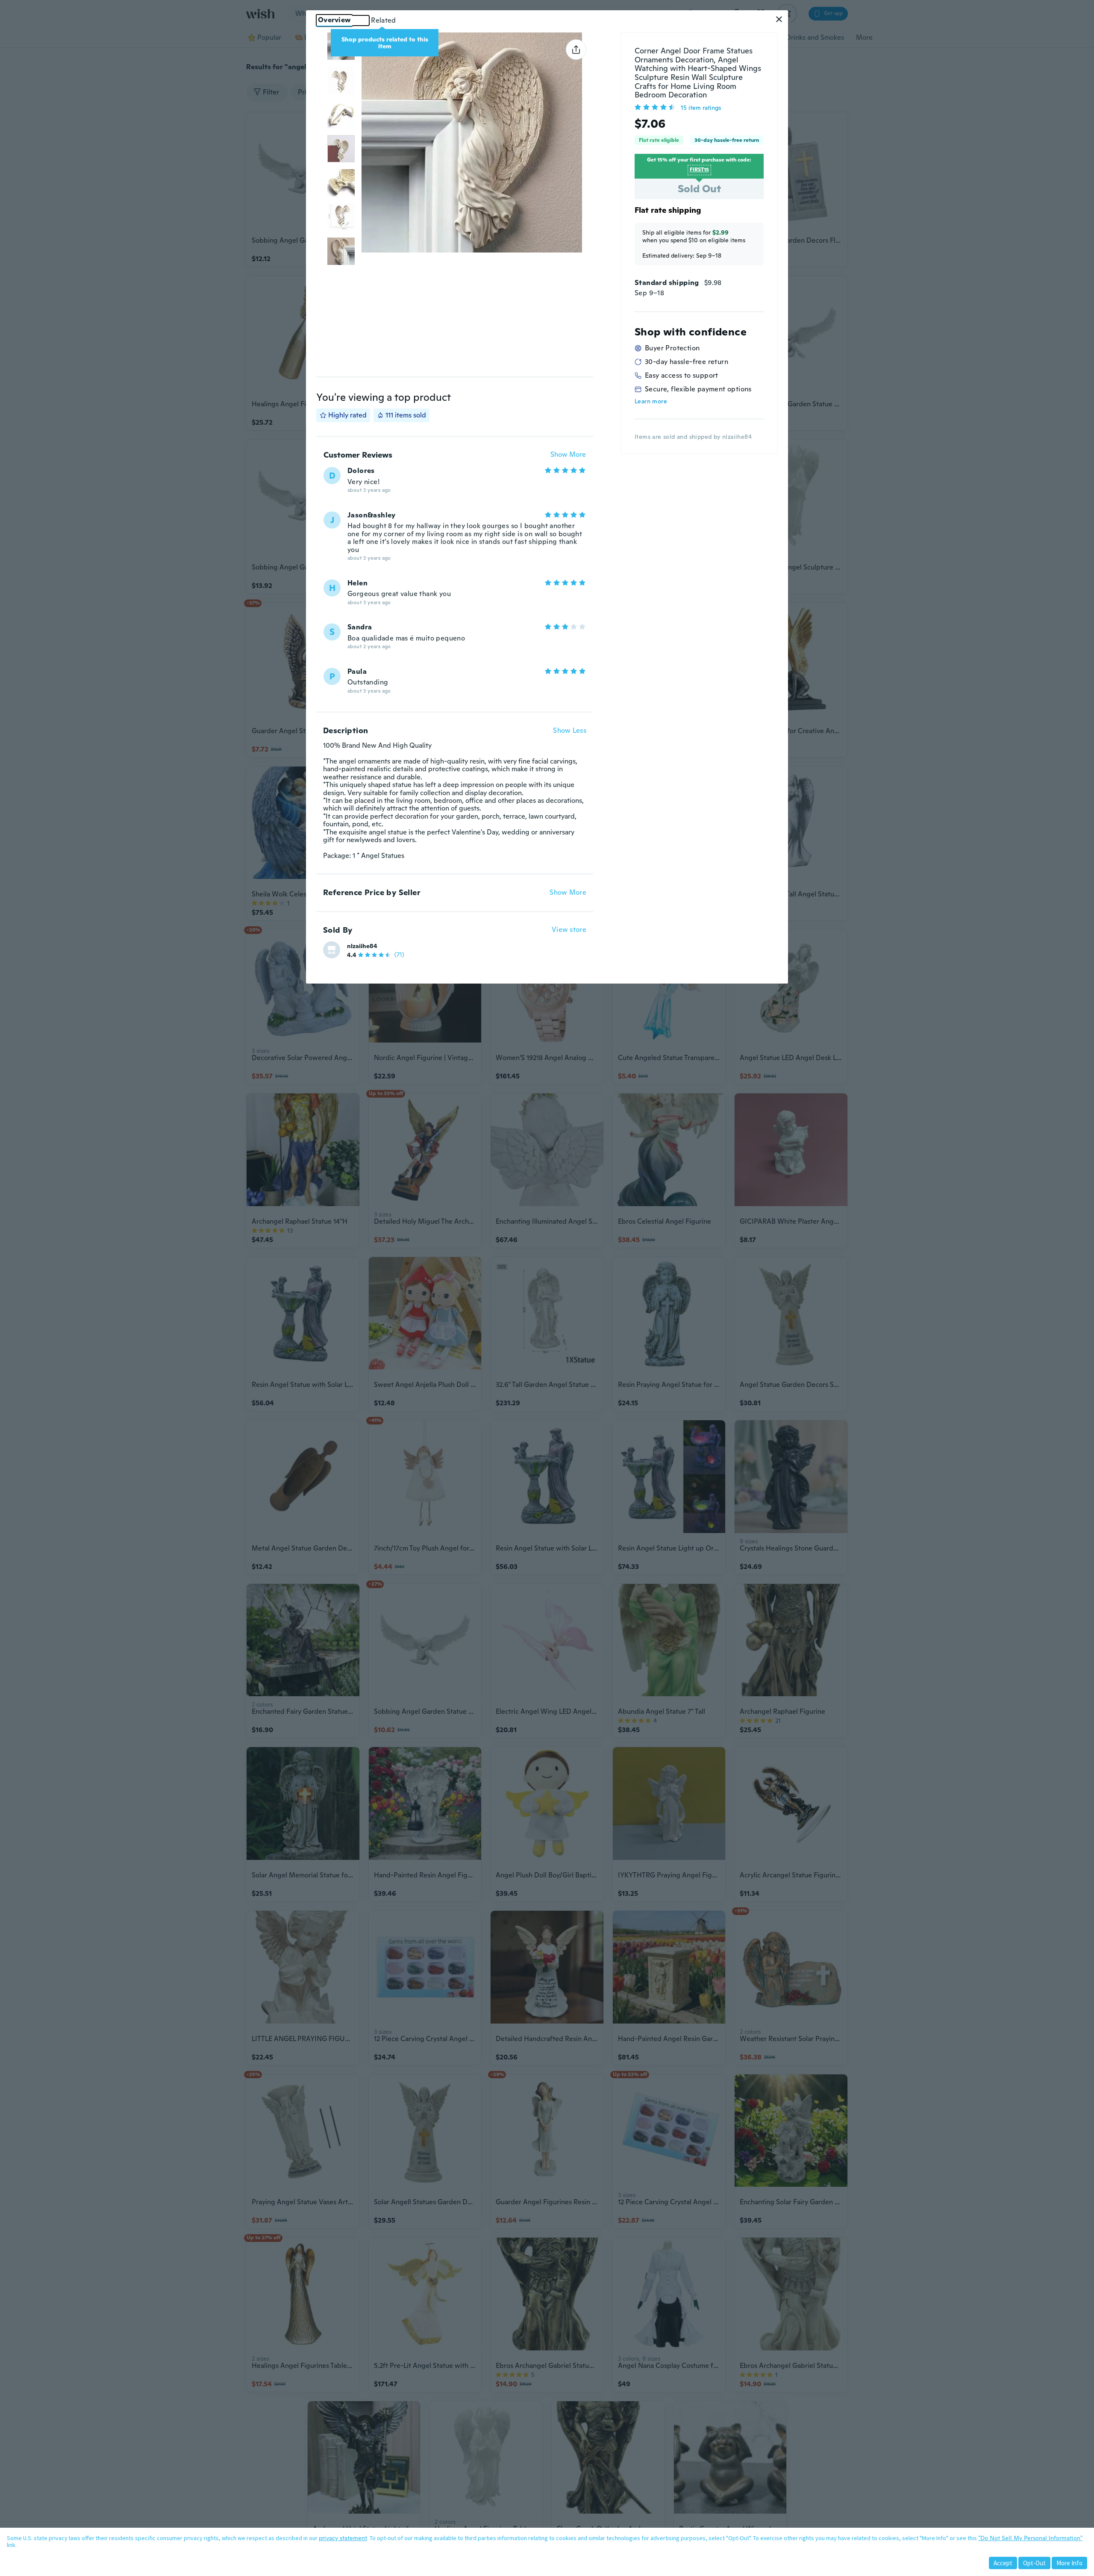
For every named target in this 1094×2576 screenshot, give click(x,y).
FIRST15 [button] (699, 170)
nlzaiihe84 (362, 946)
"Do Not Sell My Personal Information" (1030, 2538)
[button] (779, 19)
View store (569, 930)
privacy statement (343, 2538)
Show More (568, 455)
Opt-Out (1034, 2563)
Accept (1003, 2563)
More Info (1069, 2563)
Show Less (570, 731)
